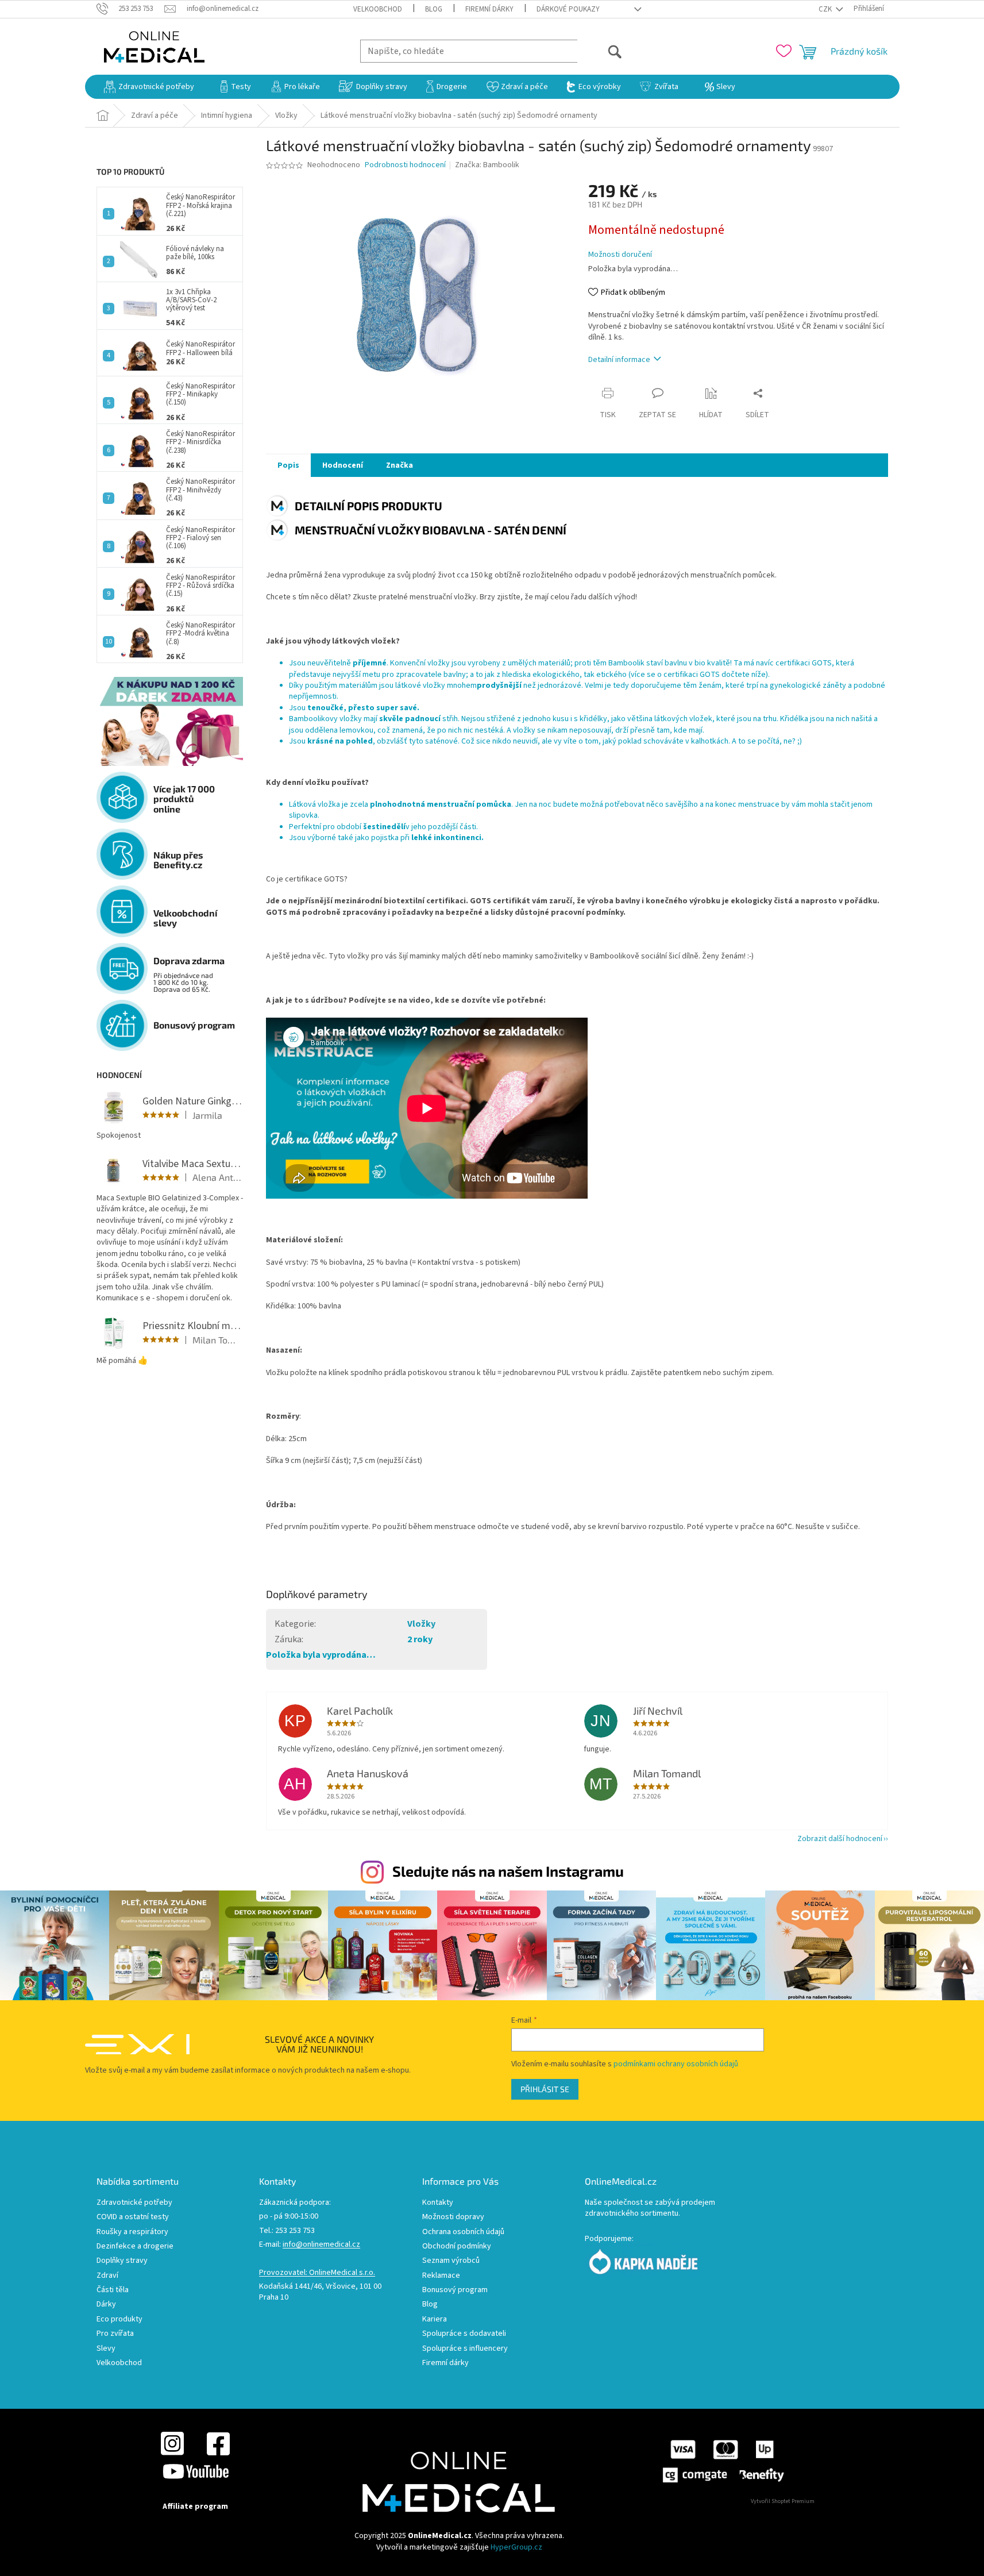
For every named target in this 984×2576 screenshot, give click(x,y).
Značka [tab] (400, 465)
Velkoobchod (378, 9)
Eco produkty (119, 2319)
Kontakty (438, 2203)
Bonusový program (455, 2290)
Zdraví (107, 2276)
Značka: (487, 165)
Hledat (600, 51)
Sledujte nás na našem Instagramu (508, 1871)
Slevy (106, 2349)
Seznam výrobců (451, 2261)
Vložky (421, 1624)
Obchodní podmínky (457, 2246)
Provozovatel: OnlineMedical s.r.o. (317, 2273)
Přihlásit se (545, 2089)
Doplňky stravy (122, 2261)
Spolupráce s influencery (465, 2349)
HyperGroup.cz (516, 2547)
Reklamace (441, 2276)
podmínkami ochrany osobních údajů (676, 2064)
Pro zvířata (115, 2334)
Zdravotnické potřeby (134, 2203)
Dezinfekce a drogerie (135, 2246)
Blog (434, 9)
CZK (826, 9)
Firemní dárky (489, 9)
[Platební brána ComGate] (723, 2461)
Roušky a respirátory (132, 2232)
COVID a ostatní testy (133, 2217)
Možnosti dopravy (453, 2217)
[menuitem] (149, 87)
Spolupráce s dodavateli (464, 2334)
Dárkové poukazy (568, 9)
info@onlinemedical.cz (321, 2245)
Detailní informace (619, 360)
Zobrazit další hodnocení (840, 1839)
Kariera (435, 2319)
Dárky (106, 2304)
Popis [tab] (288, 465)
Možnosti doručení (620, 255)
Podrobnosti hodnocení (405, 165)
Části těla (113, 2290)
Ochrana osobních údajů (463, 2232)
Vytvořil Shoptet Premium (783, 2501)
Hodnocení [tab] (343, 465)
